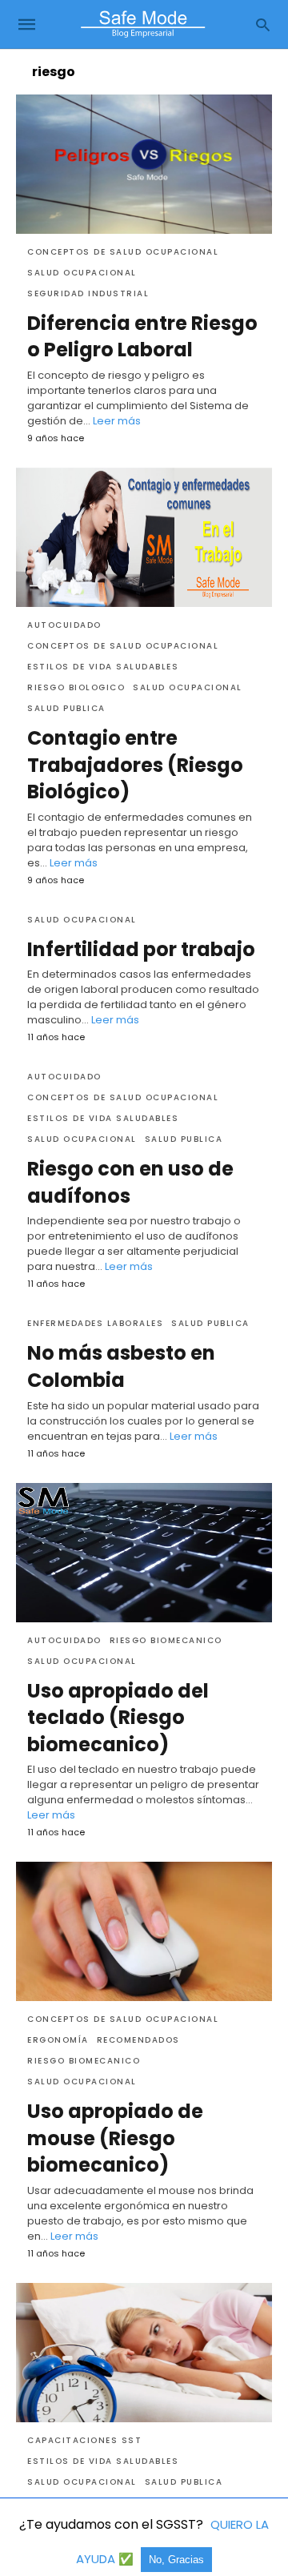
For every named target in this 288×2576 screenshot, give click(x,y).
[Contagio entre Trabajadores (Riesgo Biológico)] (144, 537)
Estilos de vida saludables (103, 667)
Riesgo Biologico (76, 687)
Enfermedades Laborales (95, 1323)
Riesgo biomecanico (166, 1640)
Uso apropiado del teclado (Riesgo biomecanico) (118, 1718)
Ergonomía (58, 2040)
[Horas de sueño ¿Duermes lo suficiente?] (144, 2353)
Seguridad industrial (88, 293)
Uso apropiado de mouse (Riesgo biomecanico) (115, 2138)
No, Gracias (176, 2560)
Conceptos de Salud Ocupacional (123, 252)
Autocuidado (64, 625)
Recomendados (138, 2040)
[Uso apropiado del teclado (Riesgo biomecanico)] (144, 1553)
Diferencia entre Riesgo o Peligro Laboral (142, 337)
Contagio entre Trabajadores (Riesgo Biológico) (135, 765)
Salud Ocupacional (82, 273)
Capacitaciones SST (84, 2440)
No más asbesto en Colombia (121, 1366)
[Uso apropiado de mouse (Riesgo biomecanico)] (144, 1931)
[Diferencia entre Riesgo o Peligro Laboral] (144, 164)
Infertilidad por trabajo (141, 949)
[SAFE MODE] (143, 24)
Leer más (117, 421)
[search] (263, 24)
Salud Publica (66, 708)
